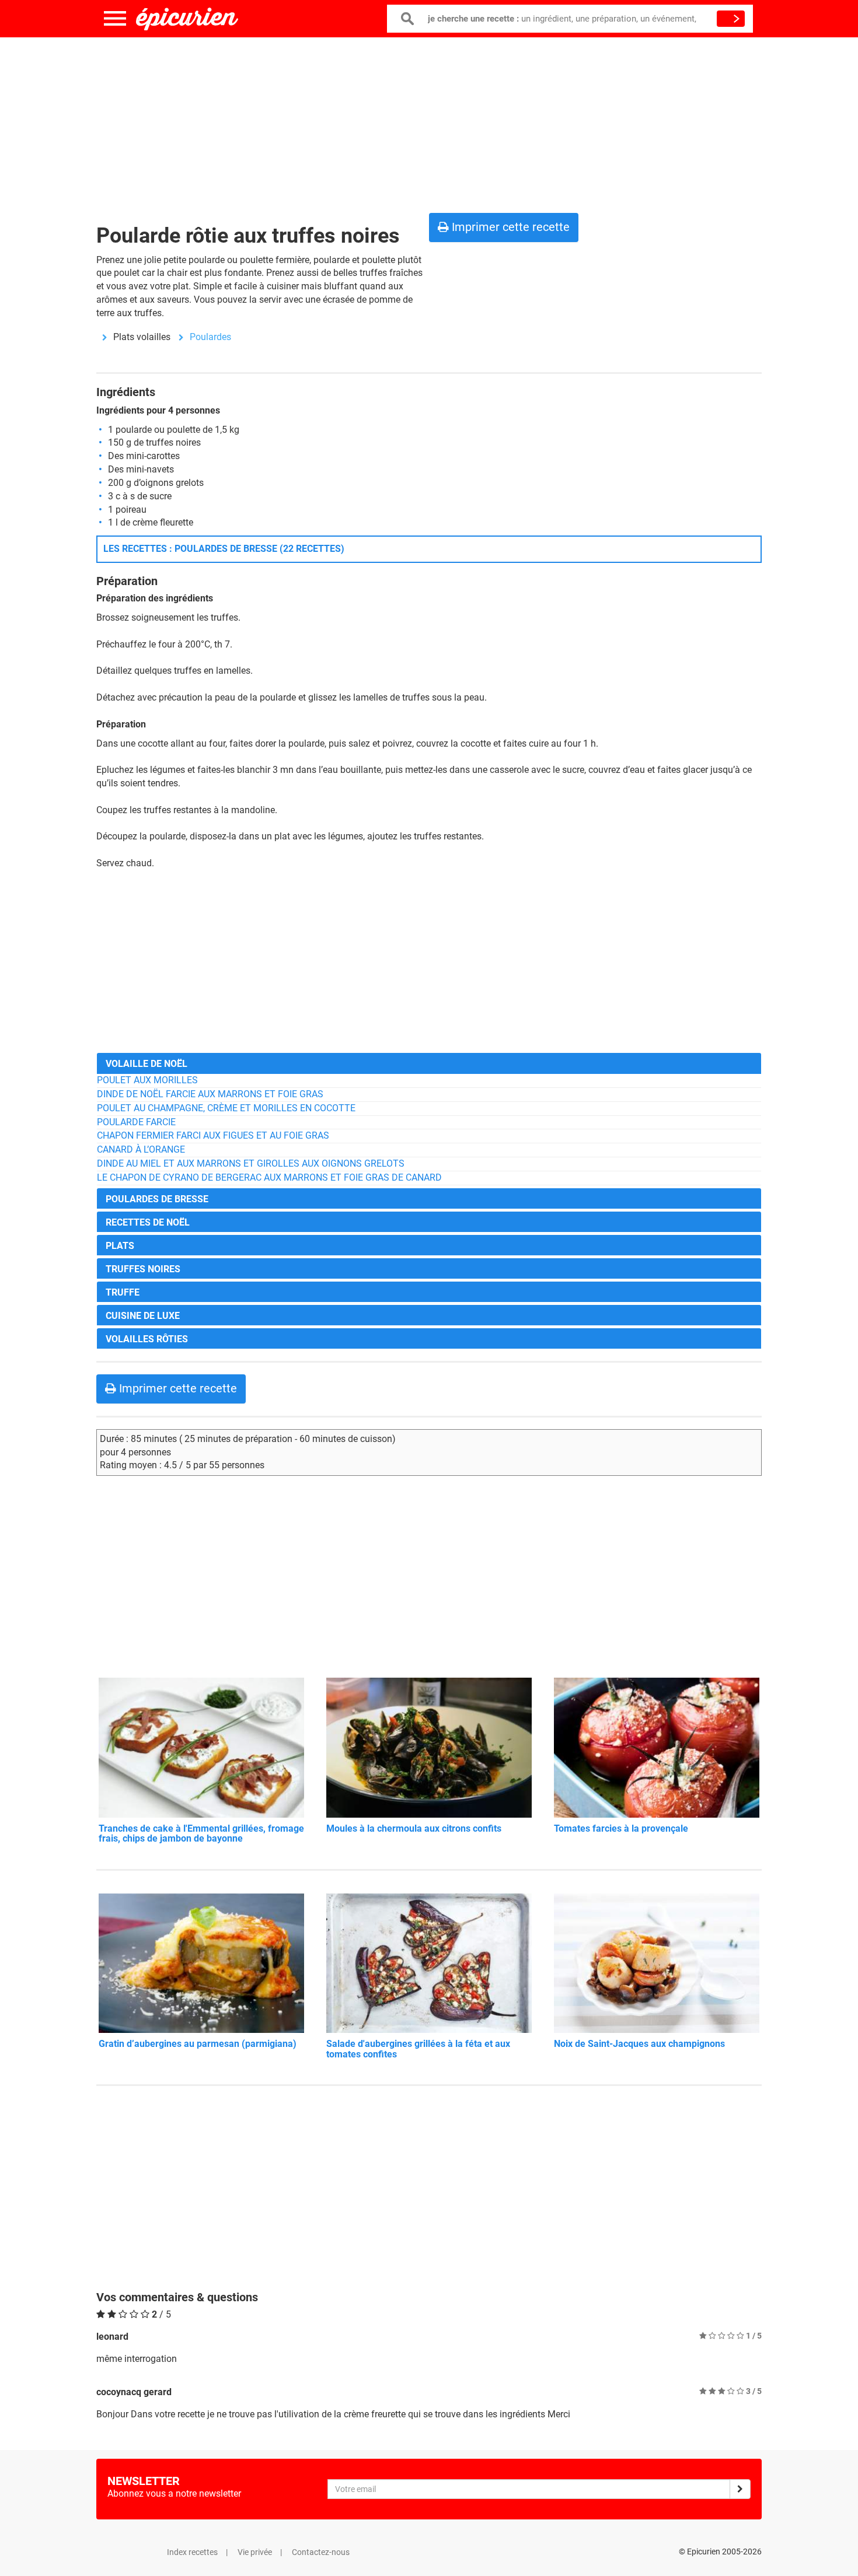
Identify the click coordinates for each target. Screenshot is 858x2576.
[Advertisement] (429, 123)
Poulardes (210, 337)
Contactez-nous (321, 2552)
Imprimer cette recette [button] (509, 227)
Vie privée (255, 2552)
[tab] (429, 1063)
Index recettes (192, 2552)
